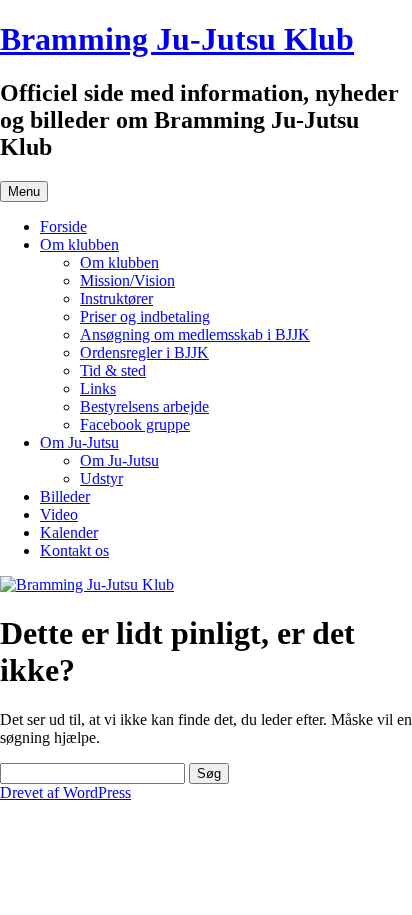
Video (59, 514)
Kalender (69, 532)
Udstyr (101, 478)
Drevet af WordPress (65, 792)
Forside (63, 226)
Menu (24, 191)
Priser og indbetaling (145, 316)
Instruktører (116, 298)
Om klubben (79, 244)
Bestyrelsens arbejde (144, 406)
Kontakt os (74, 550)
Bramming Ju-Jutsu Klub (177, 39)
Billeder (65, 496)
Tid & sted (113, 370)
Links (98, 388)
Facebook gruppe (135, 424)
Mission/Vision (127, 280)
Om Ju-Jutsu (79, 442)
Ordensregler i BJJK (144, 352)
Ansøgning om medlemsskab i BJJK (195, 334)
